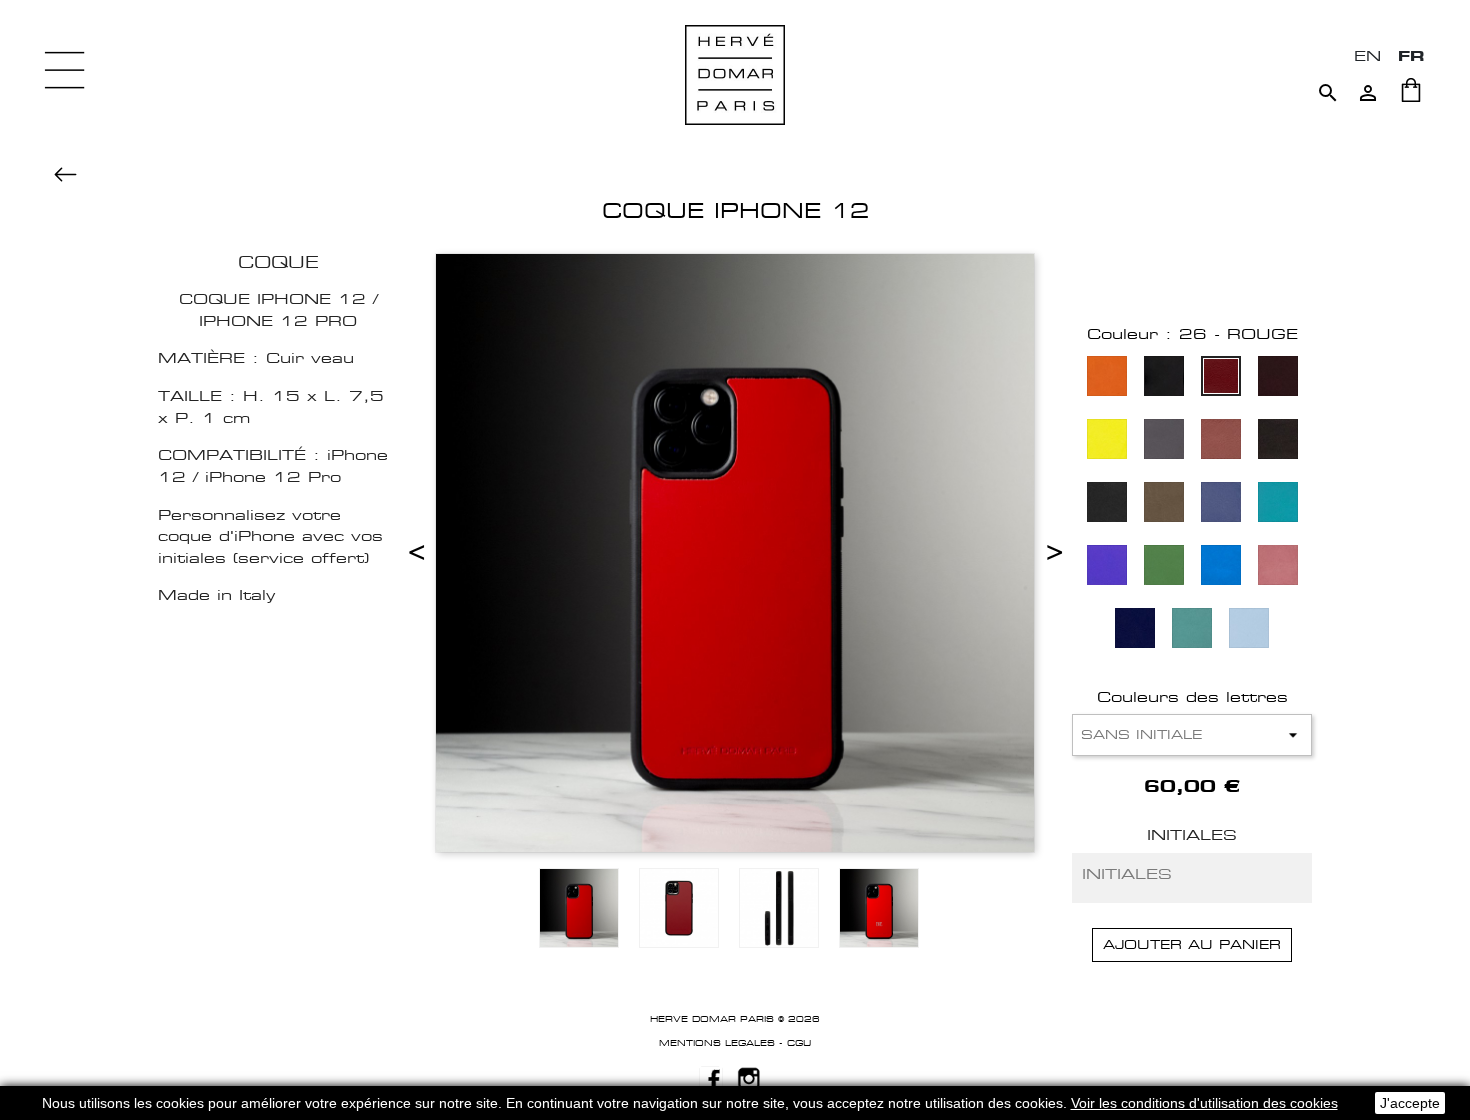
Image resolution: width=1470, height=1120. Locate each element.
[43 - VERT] (1164, 567)
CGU (799, 1043)
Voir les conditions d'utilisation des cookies (1204, 1103)
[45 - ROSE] (1278, 567)
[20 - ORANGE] (1107, 378)
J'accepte (1410, 1103)
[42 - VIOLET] (1107, 567)
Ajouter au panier (1192, 944)
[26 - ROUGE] (1221, 378)
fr (1411, 55)
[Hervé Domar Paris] (735, 73)
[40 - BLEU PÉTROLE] (1221, 504)
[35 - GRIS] (1164, 441)
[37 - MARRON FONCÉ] (1278, 441)
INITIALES (1192, 834)
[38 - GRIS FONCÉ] (1107, 504)
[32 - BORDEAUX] (1278, 378)
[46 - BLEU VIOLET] (1135, 630)
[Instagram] (749, 1077)
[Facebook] (711, 1077)
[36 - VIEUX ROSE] (1221, 441)
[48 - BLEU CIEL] (1249, 630)
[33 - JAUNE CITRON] (1107, 441)
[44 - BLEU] (1221, 567)
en (1367, 55)
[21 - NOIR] (1164, 378)
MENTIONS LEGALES (717, 1043)
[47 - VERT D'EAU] (1192, 630)
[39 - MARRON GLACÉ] (1164, 504)
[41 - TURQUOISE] (1278, 504)
